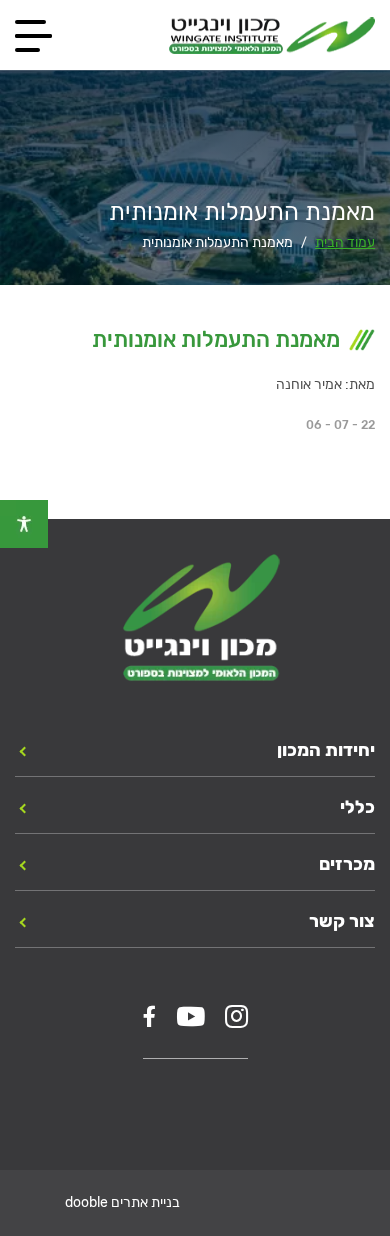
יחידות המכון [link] (326, 750)
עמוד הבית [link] (345, 242)
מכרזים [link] (347, 864)
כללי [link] (357, 807)
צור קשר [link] (342, 921)
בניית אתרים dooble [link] (122, 1202)
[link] (24, 524)
